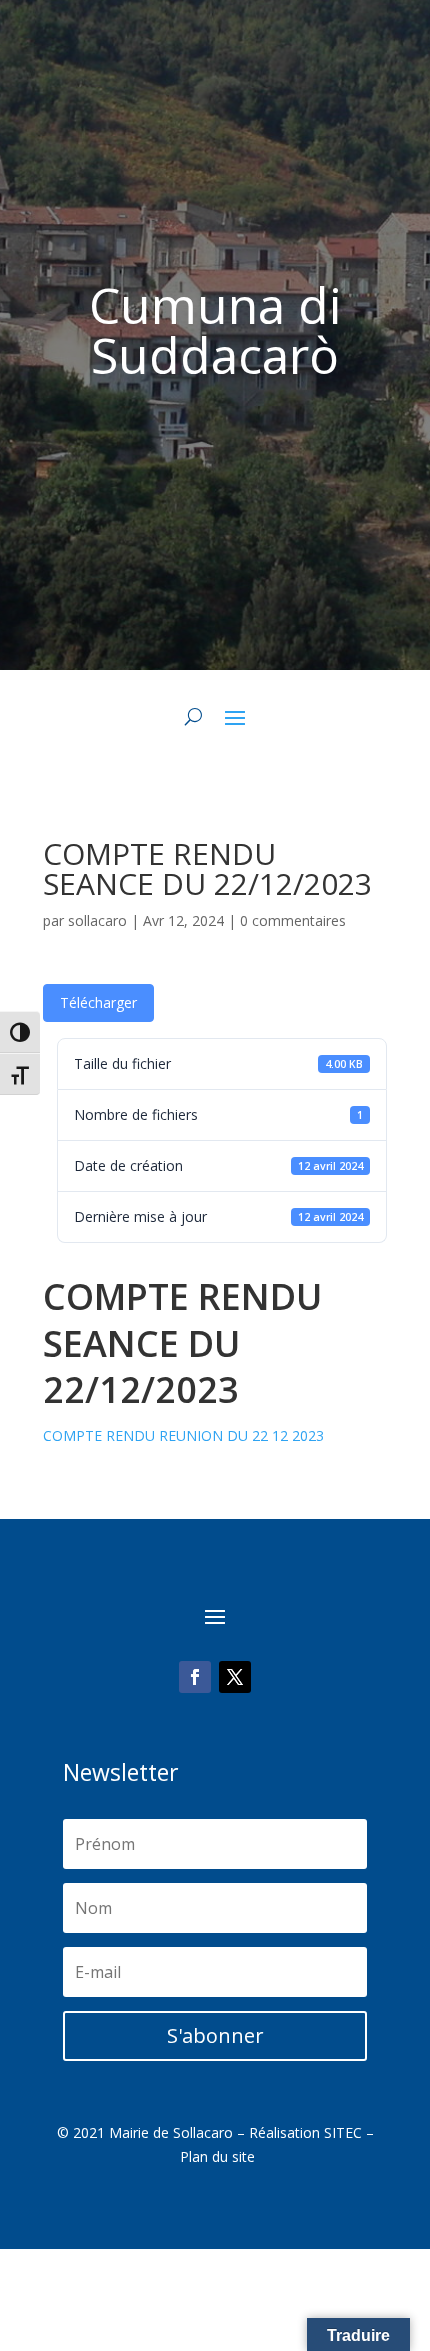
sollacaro (97, 920)
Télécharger (98, 1002)
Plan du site (217, 2156)
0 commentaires (293, 920)
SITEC (343, 2132)
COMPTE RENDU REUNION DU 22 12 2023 (183, 1435)
